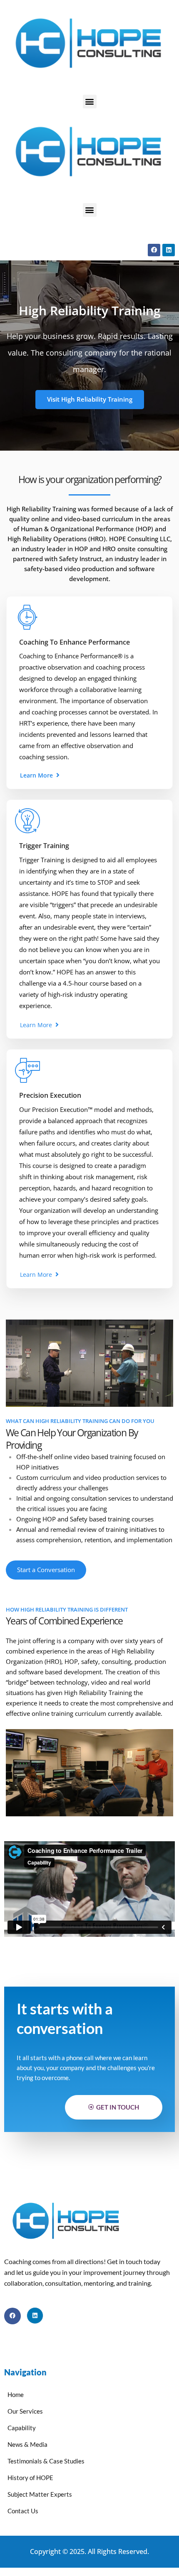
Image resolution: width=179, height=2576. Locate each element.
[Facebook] (154, 250)
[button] (90, 102)
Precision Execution (50, 1095)
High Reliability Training (41, 509)
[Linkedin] (169, 250)
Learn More (37, 775)
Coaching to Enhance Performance (75, 642)
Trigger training (44, 846)
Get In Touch (118, 2107)
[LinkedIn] (35, 2316)
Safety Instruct (81, 559)
